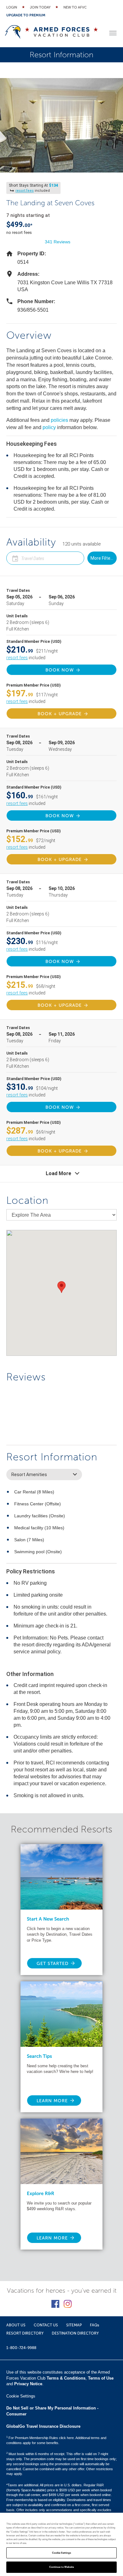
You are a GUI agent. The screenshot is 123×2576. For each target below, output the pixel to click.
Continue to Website (62, 2567)
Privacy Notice (28, 2384)
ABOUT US (16, 2325)
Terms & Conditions (66, 2378)
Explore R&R (41, 2194)
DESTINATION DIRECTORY (75, 2333)
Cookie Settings (61, 2553)
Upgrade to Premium (26, 15)
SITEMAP (74, 2325)
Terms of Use (101, 2378)
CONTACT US (46, 2325)
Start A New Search (48, 1919)
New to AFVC (75, 7)
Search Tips (39, 2056)
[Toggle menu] (113, 33)
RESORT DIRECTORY (25, 2333)
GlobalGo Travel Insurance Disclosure (43, 2426)
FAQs (94, 2325)
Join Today (40, 7)
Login (12, 7)
